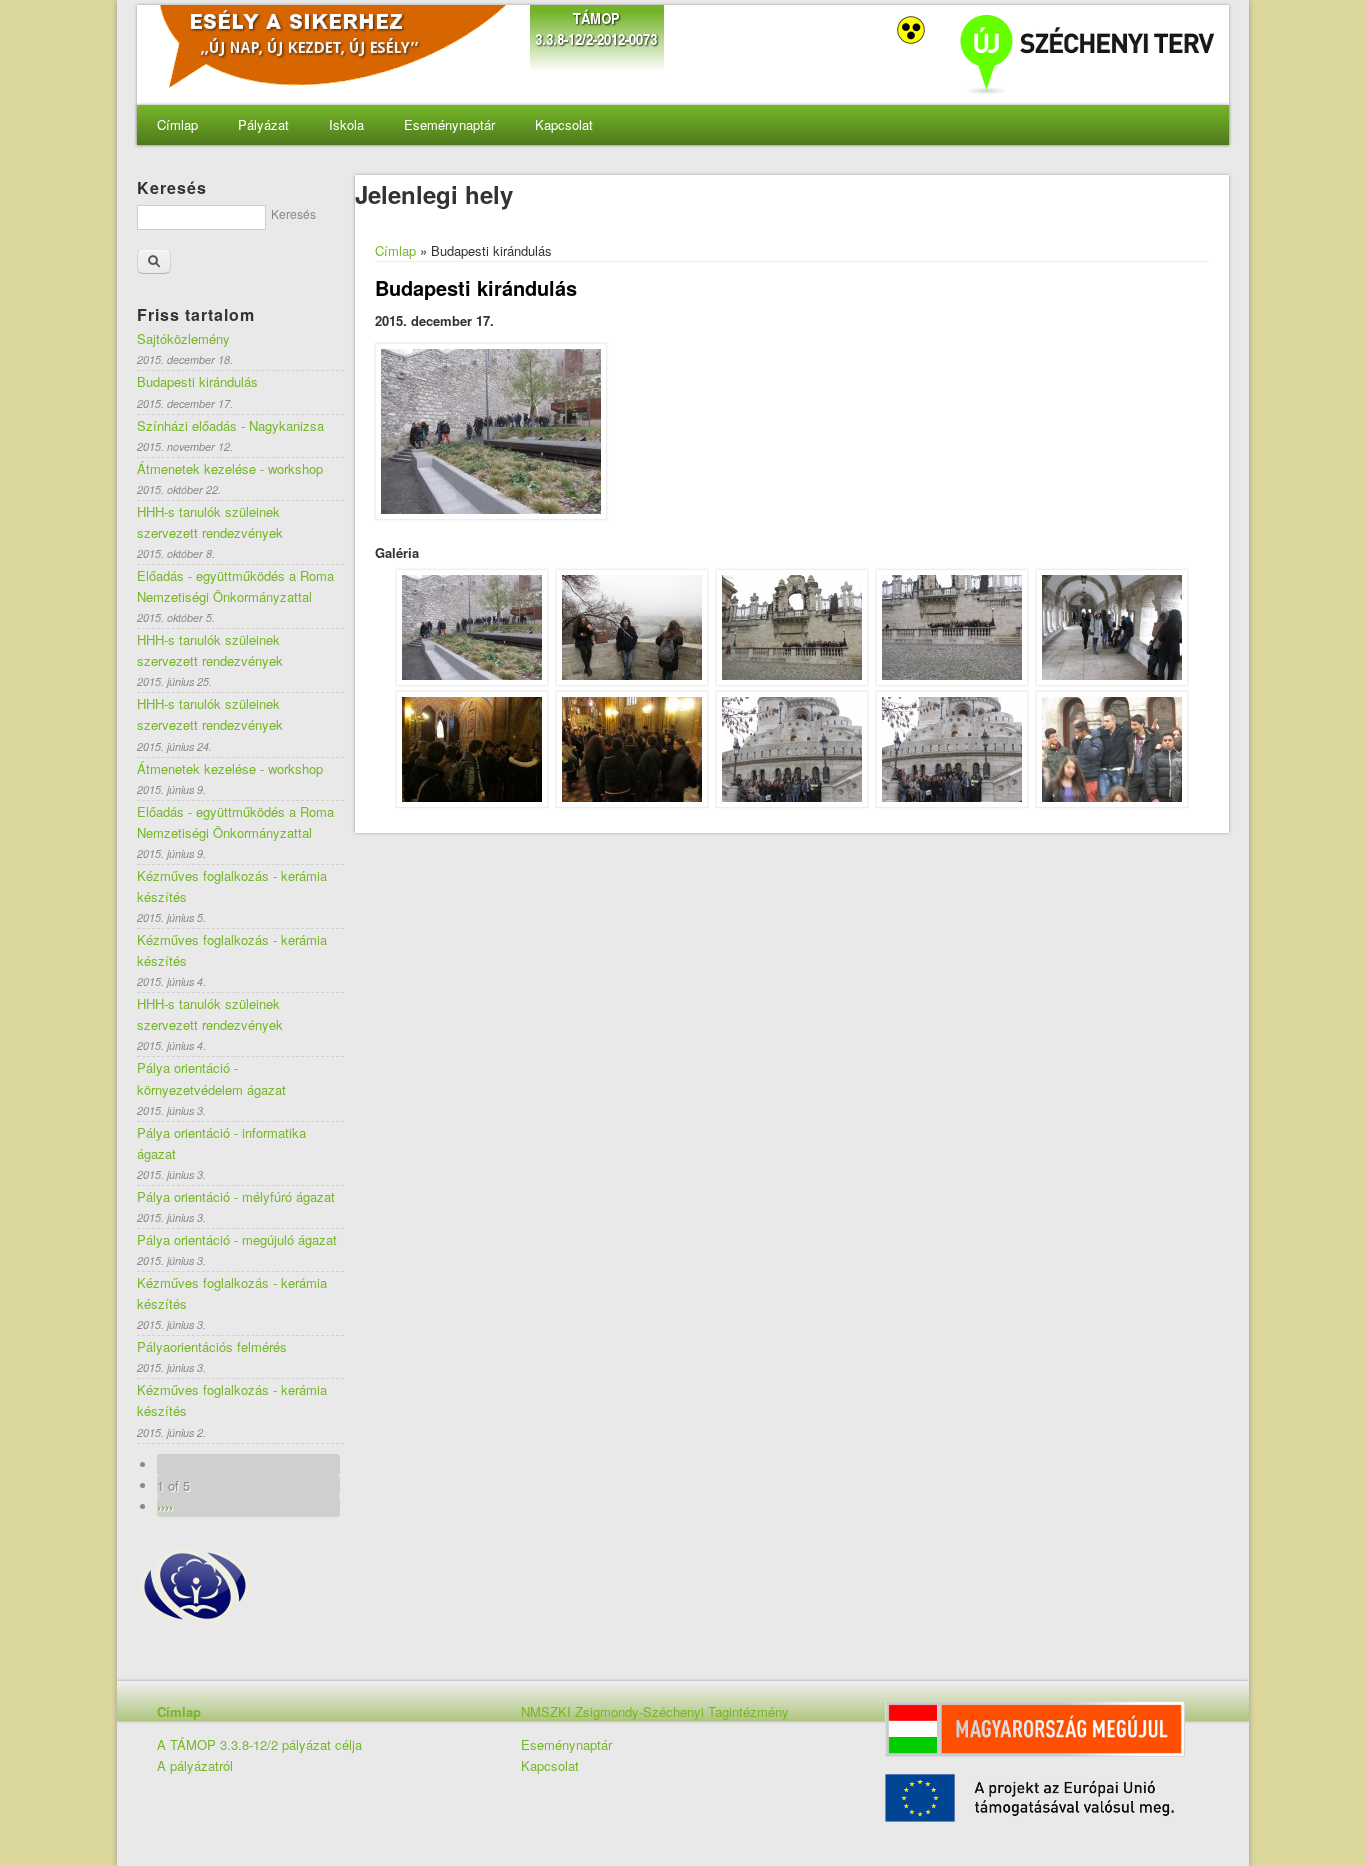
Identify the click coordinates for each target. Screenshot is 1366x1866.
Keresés (293, 213)
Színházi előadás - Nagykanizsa (230, 425)
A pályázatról (195, 1765)
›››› (165, 1506)
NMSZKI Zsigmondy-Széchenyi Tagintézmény (655, 1711)
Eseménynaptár (449, 124)
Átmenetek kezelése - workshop (230, 468)
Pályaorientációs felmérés (212, 1346)
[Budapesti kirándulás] (472, 680)
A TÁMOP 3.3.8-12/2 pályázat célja (259, 1744)
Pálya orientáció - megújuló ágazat (237, 1239)
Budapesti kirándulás (197, 381)
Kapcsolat (564, 124)
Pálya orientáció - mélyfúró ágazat (236, 1196)
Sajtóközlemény (183, 338)
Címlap (177, 124)
